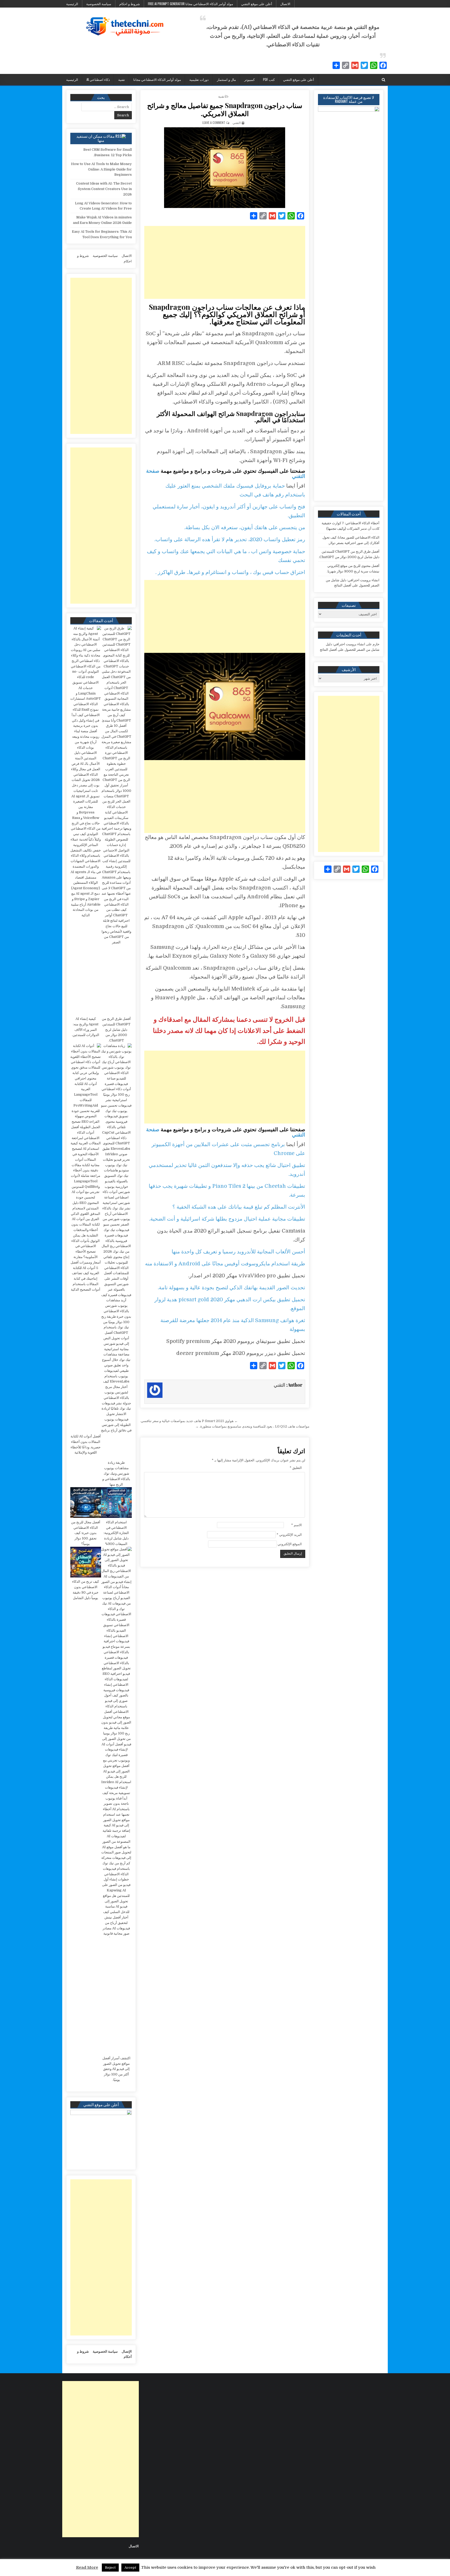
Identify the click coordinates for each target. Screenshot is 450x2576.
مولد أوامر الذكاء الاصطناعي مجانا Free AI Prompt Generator (190, 4)
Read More (87, 2567)
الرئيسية (72, 4)
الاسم (296, 1525)
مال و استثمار (226, 79)
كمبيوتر (249, 79)
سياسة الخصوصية (99, 4)
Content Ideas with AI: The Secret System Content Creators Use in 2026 (104, 189)
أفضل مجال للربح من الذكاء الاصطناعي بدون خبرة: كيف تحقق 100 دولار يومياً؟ (86, 1533)
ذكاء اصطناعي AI (98, 79)
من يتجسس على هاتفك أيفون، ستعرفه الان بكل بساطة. (245, 528)
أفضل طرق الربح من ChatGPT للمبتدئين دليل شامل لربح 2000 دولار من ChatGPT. (116, 1030)
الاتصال (285, 4)
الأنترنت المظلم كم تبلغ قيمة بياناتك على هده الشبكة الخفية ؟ (239, 1207)
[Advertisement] (225, 262)
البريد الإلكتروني (289, 1535)
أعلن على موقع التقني (257, 4)
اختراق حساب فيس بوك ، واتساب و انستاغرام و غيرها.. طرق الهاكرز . (230, 572)
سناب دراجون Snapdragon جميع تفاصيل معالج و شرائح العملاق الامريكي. (225, 109)
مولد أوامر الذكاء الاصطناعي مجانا (157, 79)
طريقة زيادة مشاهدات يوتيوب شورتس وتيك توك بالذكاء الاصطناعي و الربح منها (116, 1473)
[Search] (383, 80)
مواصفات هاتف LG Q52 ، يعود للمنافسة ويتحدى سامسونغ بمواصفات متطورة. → (252, 1426)
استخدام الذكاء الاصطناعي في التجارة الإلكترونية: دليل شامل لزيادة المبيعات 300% (116, 1533)
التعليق (296, 1468)
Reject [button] (110, 2568)
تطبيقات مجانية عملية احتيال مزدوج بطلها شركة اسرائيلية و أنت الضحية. (227, 1219)
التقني (237, 122)
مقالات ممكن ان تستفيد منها (95, 138)
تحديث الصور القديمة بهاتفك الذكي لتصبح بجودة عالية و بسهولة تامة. (232, 1288)
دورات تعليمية (199, 79)
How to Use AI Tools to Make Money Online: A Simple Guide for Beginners (101, 169)
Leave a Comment (214, 122)
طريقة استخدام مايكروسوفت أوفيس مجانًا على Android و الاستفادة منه (225, 1264)
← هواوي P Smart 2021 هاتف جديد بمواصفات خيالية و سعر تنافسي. (189, 1421)
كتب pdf (269, 79)
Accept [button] (130, 2568)
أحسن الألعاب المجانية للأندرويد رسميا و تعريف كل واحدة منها (238, 1252)
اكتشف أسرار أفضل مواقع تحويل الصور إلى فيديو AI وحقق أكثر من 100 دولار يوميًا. (116, 2069)
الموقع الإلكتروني (290, 1544)
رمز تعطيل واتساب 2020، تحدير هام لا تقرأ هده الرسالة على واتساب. (230, 539)
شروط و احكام (130, 4)
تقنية (122, 79)
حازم (376, 644)
